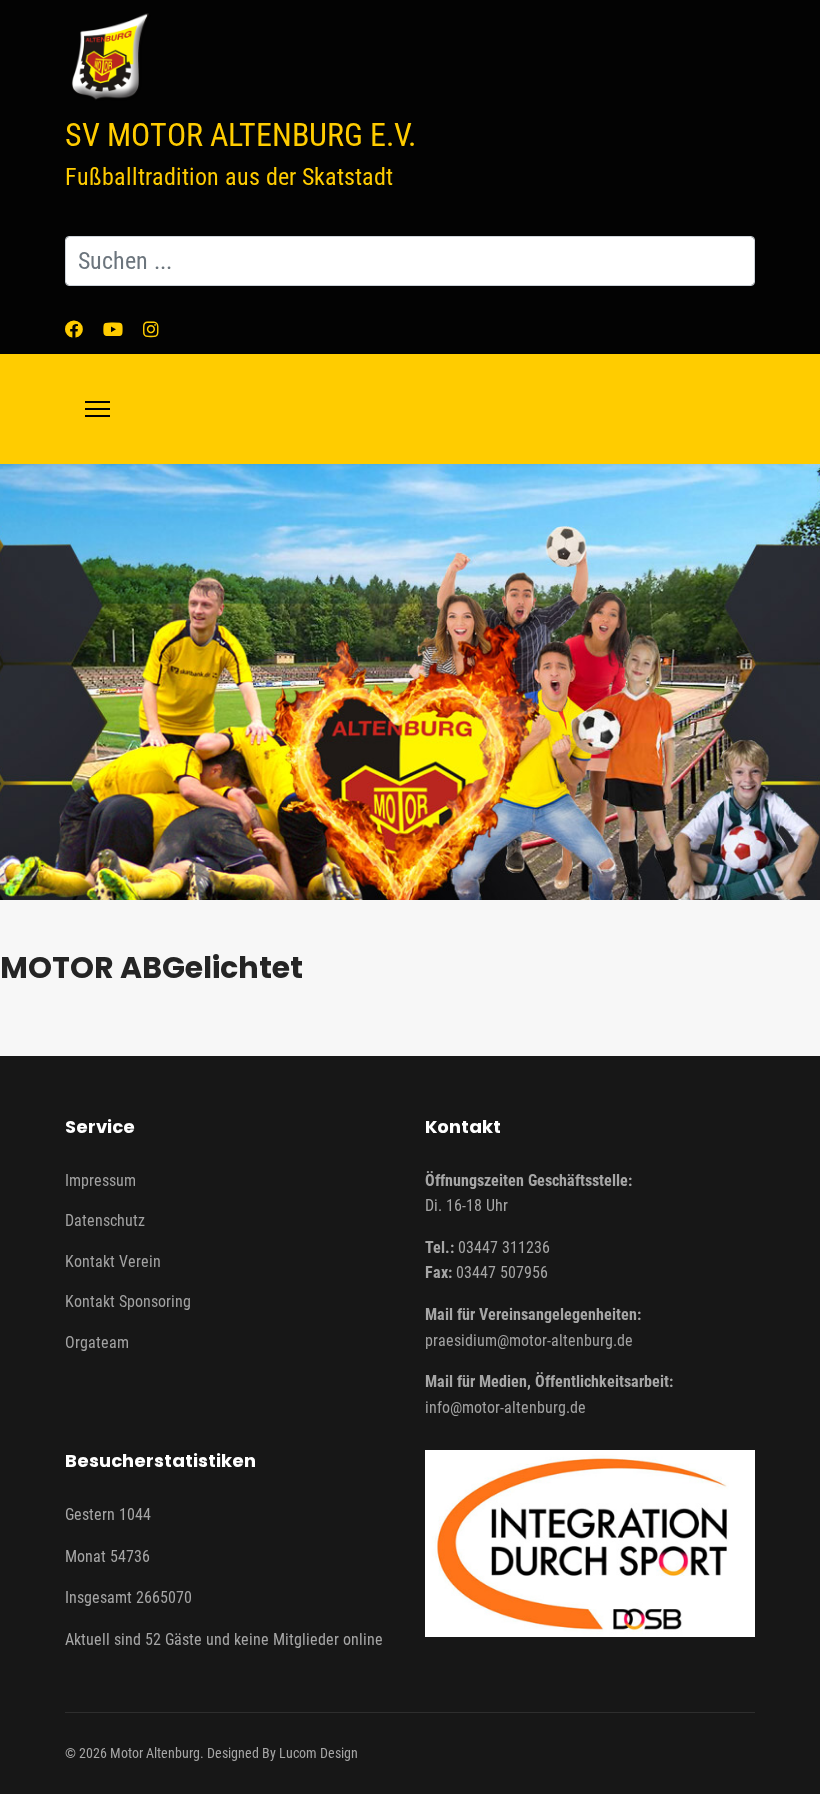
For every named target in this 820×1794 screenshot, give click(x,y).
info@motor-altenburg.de (505, 1407)
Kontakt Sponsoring (128, 1301)
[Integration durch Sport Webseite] (590, 1543)
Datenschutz (105, 1220)
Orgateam (97, 1342)
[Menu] (97, 409)
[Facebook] (74, 329)
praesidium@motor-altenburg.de (529, 1340)
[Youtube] (113, 329)
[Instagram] (151, 329)
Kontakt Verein (113, 1261)
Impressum (100, 1180)
